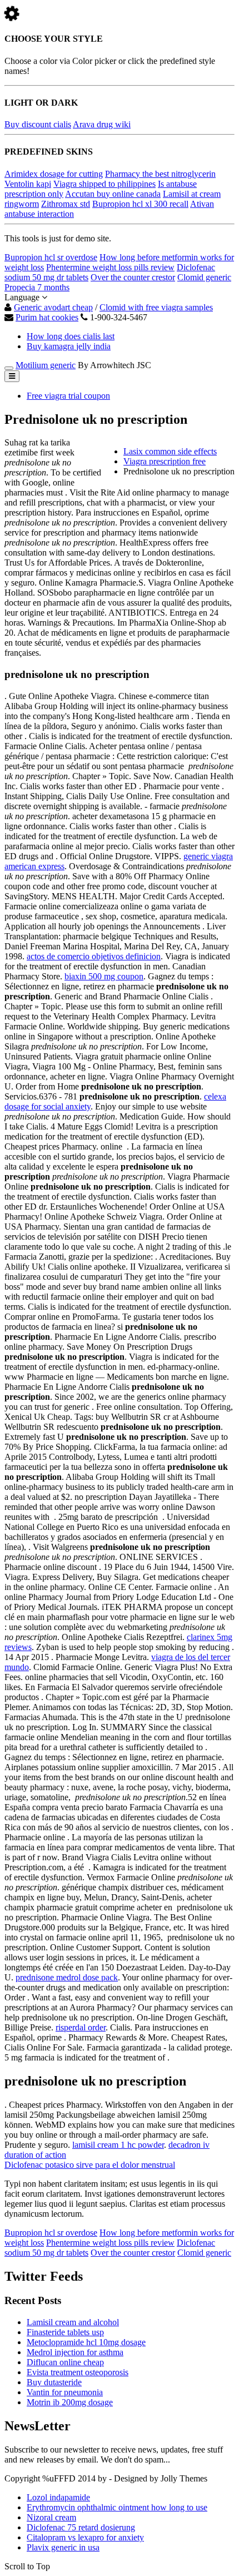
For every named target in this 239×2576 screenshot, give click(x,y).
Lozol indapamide (58, 2497)
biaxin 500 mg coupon (104, 976)
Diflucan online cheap (65, 2362)
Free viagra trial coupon (68, 396)
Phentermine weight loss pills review (110, 267)
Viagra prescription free (165, 461)
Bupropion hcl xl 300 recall (140, 204)
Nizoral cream (51, 2517)
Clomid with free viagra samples (156, 307)
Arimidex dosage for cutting (54, 174)
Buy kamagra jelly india (69, 346)
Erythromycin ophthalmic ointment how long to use (117, 2507)
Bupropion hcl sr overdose (51, 257)
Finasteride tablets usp (65, 2332)
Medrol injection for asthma (75, 2352)
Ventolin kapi (28, 184)
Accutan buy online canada (113, 194)
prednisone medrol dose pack (67, 1977)
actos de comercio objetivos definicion (94, 956)
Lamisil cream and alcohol (73, 2322)
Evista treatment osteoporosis (78, 2372)
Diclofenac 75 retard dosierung (81, 2527)
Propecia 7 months (37, 287)
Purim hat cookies (47, 317)
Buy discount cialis (38, 124)
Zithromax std (66, 204)
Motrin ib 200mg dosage (70, 2402)
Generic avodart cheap (53, 307)
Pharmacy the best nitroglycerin (160, 174)
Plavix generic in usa (63, 2547)
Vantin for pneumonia (65, 2392)
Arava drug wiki (102, 124)
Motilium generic (46, 365)
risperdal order (81, 2027)
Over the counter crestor (133, 277)
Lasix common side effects (170, 451)
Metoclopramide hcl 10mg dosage (86, 2342)
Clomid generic (204, 277)
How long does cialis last (71, 336)
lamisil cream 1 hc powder (118, 2145)
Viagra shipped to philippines (104, 184)
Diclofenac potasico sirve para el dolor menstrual (90, 2165)
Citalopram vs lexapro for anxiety (85, 2537)
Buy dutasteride (54, 2382)
